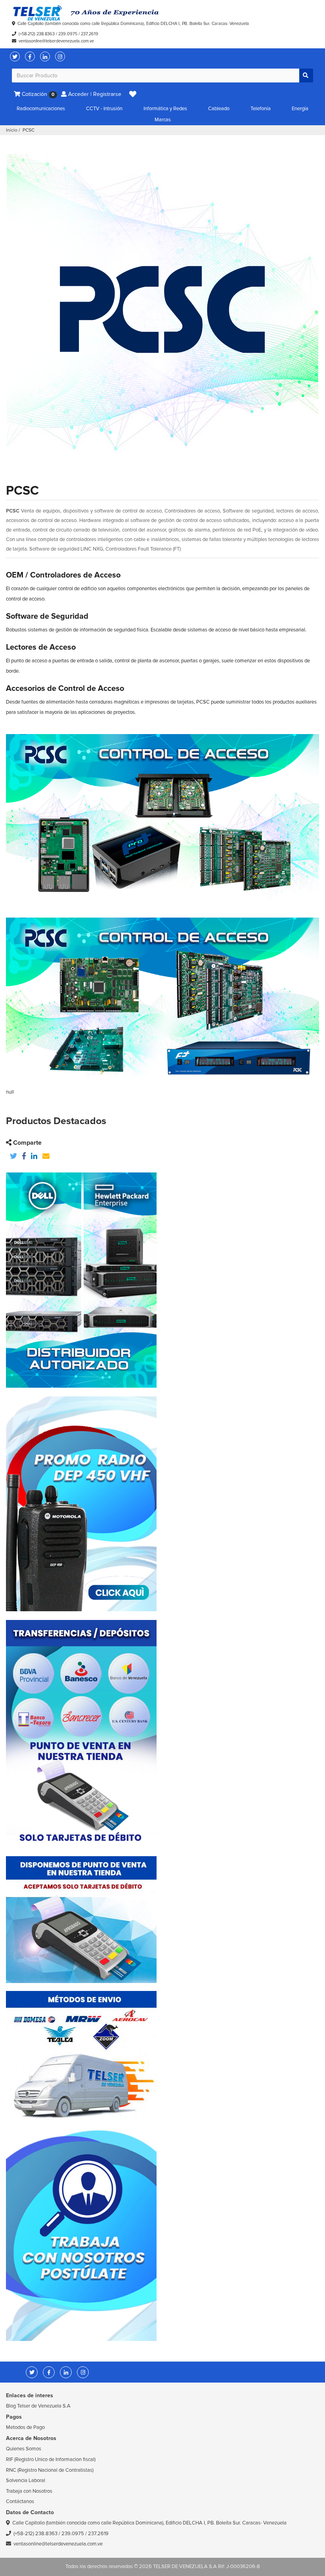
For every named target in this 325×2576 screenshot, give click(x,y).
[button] (133, 94)
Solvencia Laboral (26, 2480)
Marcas (163, 120)
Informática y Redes (165, 109)
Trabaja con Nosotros (29, 2491)
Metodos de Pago (25, 2427)
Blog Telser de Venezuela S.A (38, 2406)
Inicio (12, 130)
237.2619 (90, 34)
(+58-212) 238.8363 (37, 34)
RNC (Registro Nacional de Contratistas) (50, 2470)
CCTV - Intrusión (104, 109)
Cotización (37, 94)
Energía (300, 109)
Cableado (219, 109)
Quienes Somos (24, 2449)
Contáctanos (20, 2501)
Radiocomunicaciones (41, 109)
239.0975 (68, 34)
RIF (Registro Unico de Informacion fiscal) (51, 2459)
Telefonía (261, 109)
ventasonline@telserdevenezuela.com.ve (56, 41)
